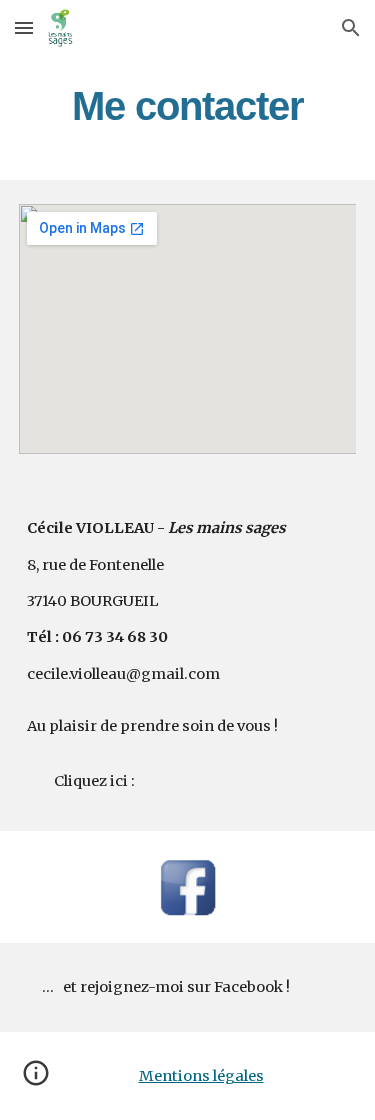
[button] (24, 27)
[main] (188, 105)
